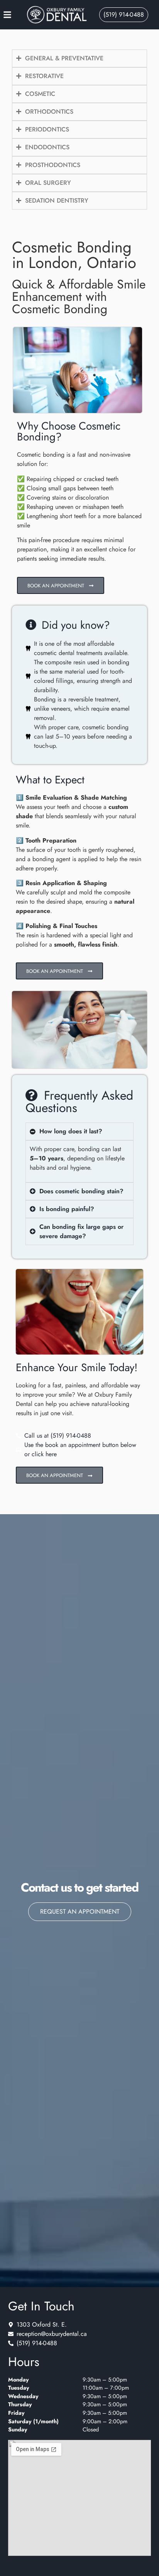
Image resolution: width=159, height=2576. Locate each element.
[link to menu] (14, 15)
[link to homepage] (57, 15)
